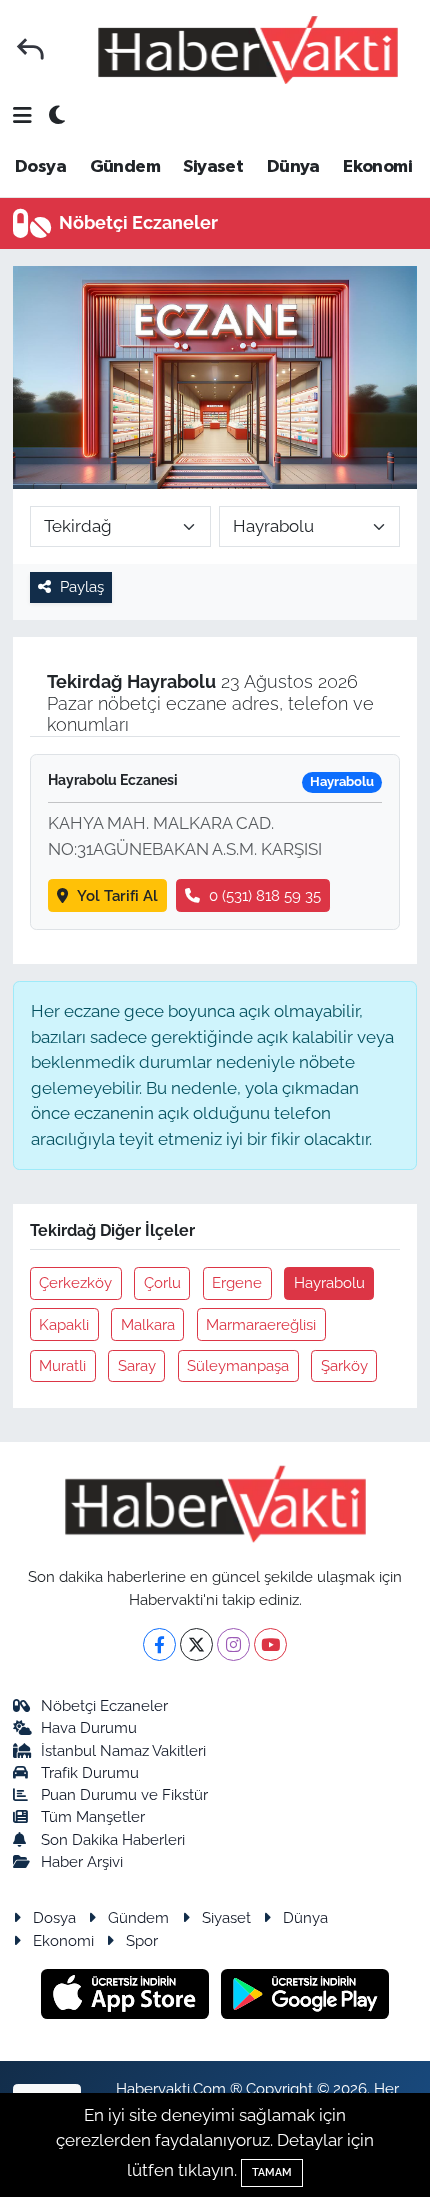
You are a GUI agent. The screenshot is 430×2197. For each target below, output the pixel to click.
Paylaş (82, 586)
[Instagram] (233, 1644)
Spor (142, 1940)
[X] (196, 1644)
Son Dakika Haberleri (113, 1839)
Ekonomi (377, 167)
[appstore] (127, 1997)
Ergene (237, 1282)
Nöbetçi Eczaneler (104, 1705)
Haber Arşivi (82, 1861)
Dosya (40, 167)
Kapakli (64, 1324)
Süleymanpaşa (238, 1365)
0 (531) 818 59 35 (265, 895)
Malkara (148, 1324)
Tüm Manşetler (93, 1816)
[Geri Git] (30, 49)
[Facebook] (159, 1644)
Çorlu (162, 1282)
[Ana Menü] (22, 116)
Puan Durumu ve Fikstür (124, 1794)
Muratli (62, 1365)
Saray (137, 1365)
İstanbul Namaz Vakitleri (123, 1750)
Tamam (272, 2172)
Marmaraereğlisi (261, 1324)
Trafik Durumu (90, 1772)
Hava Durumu (89, 1727)
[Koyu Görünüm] (57, 116)
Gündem (125, 167)
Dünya (293, 167)
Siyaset (213, 167)
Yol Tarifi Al (117, 895)
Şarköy (344, 1365)
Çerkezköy (75, 1282)
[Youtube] (270, 1644)
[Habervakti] (248, 49)
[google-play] (305, 1997)
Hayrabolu (329, 1282)
